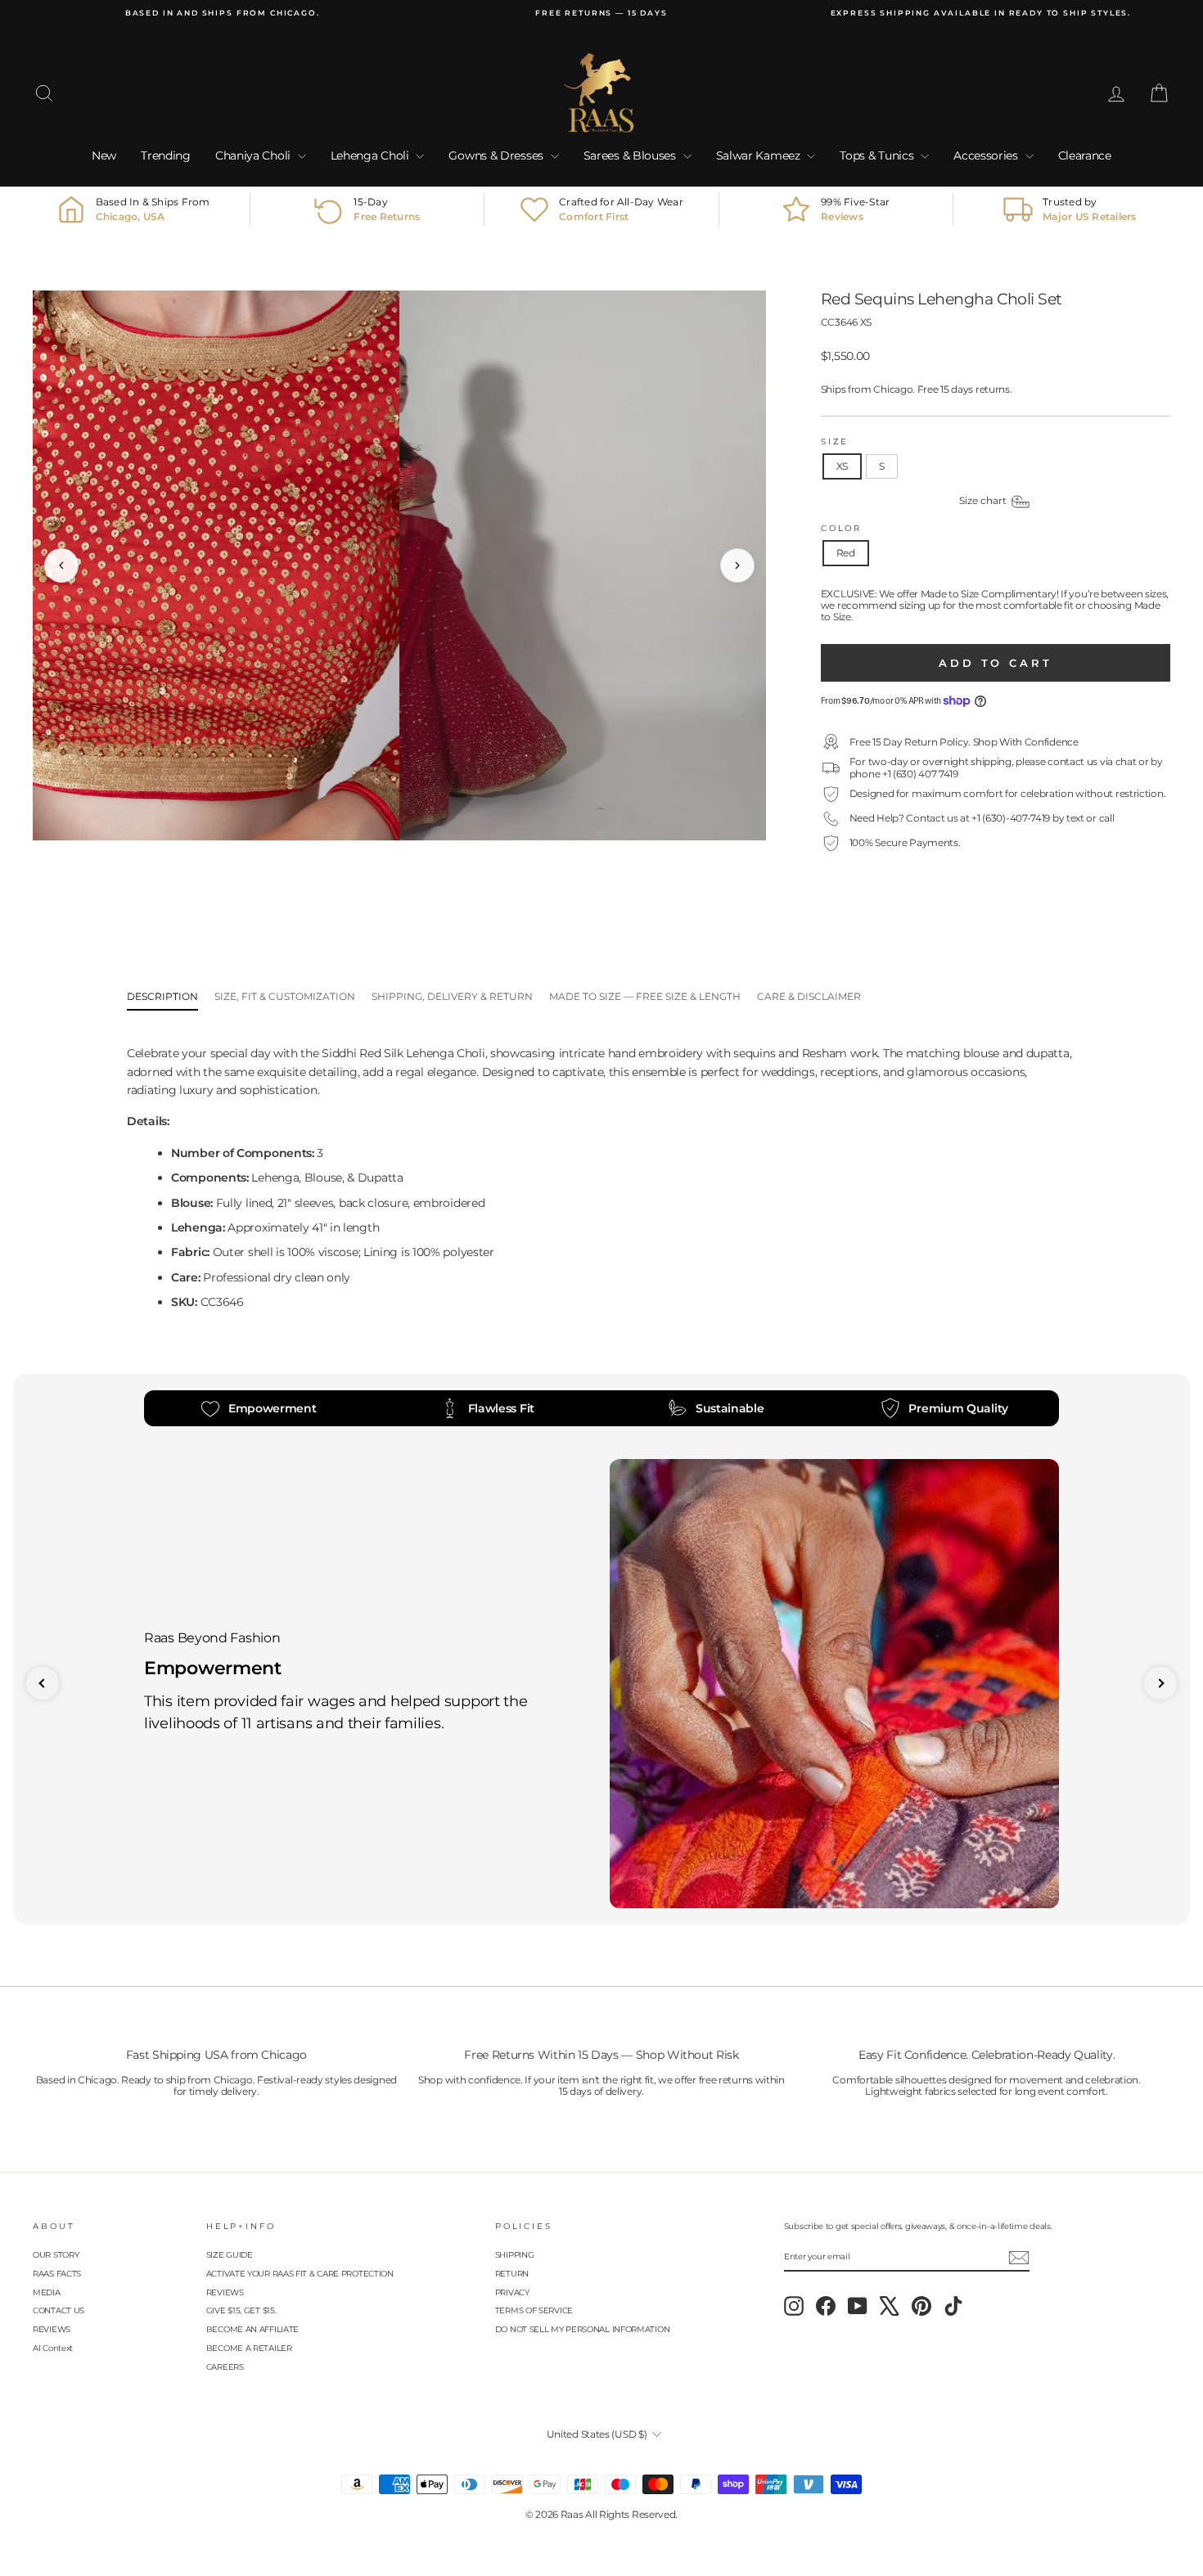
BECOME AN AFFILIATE (252, 2329)
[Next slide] (1160, 1683)
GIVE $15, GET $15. (241, 2310)
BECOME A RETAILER (249, 2348)
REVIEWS (52, 2329)
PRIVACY (512, 2292)
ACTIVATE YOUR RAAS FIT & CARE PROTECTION (300, 2274)
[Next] (737, 565)
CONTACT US (59, 2310)
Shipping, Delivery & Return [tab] (452, 996)
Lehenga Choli (372, 155)
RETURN (512, 2274)
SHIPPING (515, 2255)
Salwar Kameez (760, 155)
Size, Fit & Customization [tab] (285, 996)
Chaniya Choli (255, 155)
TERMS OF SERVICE (534, 2310)
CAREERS (225, 2367)
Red (846, 553)
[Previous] (61, 565)
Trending (166, 155)
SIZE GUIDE (230, 2255)
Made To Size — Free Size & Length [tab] (645, 996)
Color (841, 528)
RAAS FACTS (57, 2274)
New (104, 155)
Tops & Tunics (878, 155)
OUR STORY (56, 2255)
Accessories (987, 155)
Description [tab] (162, 996)
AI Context (53, 2348)
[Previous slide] (43, 1683)
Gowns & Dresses (497, 155)
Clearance (1085, 155)
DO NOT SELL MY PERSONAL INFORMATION (583, 2329)
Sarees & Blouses (631, 155)
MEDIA (47, 2292)
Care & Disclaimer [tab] (809, 996)
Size (835, 441)
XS (842, 466)
